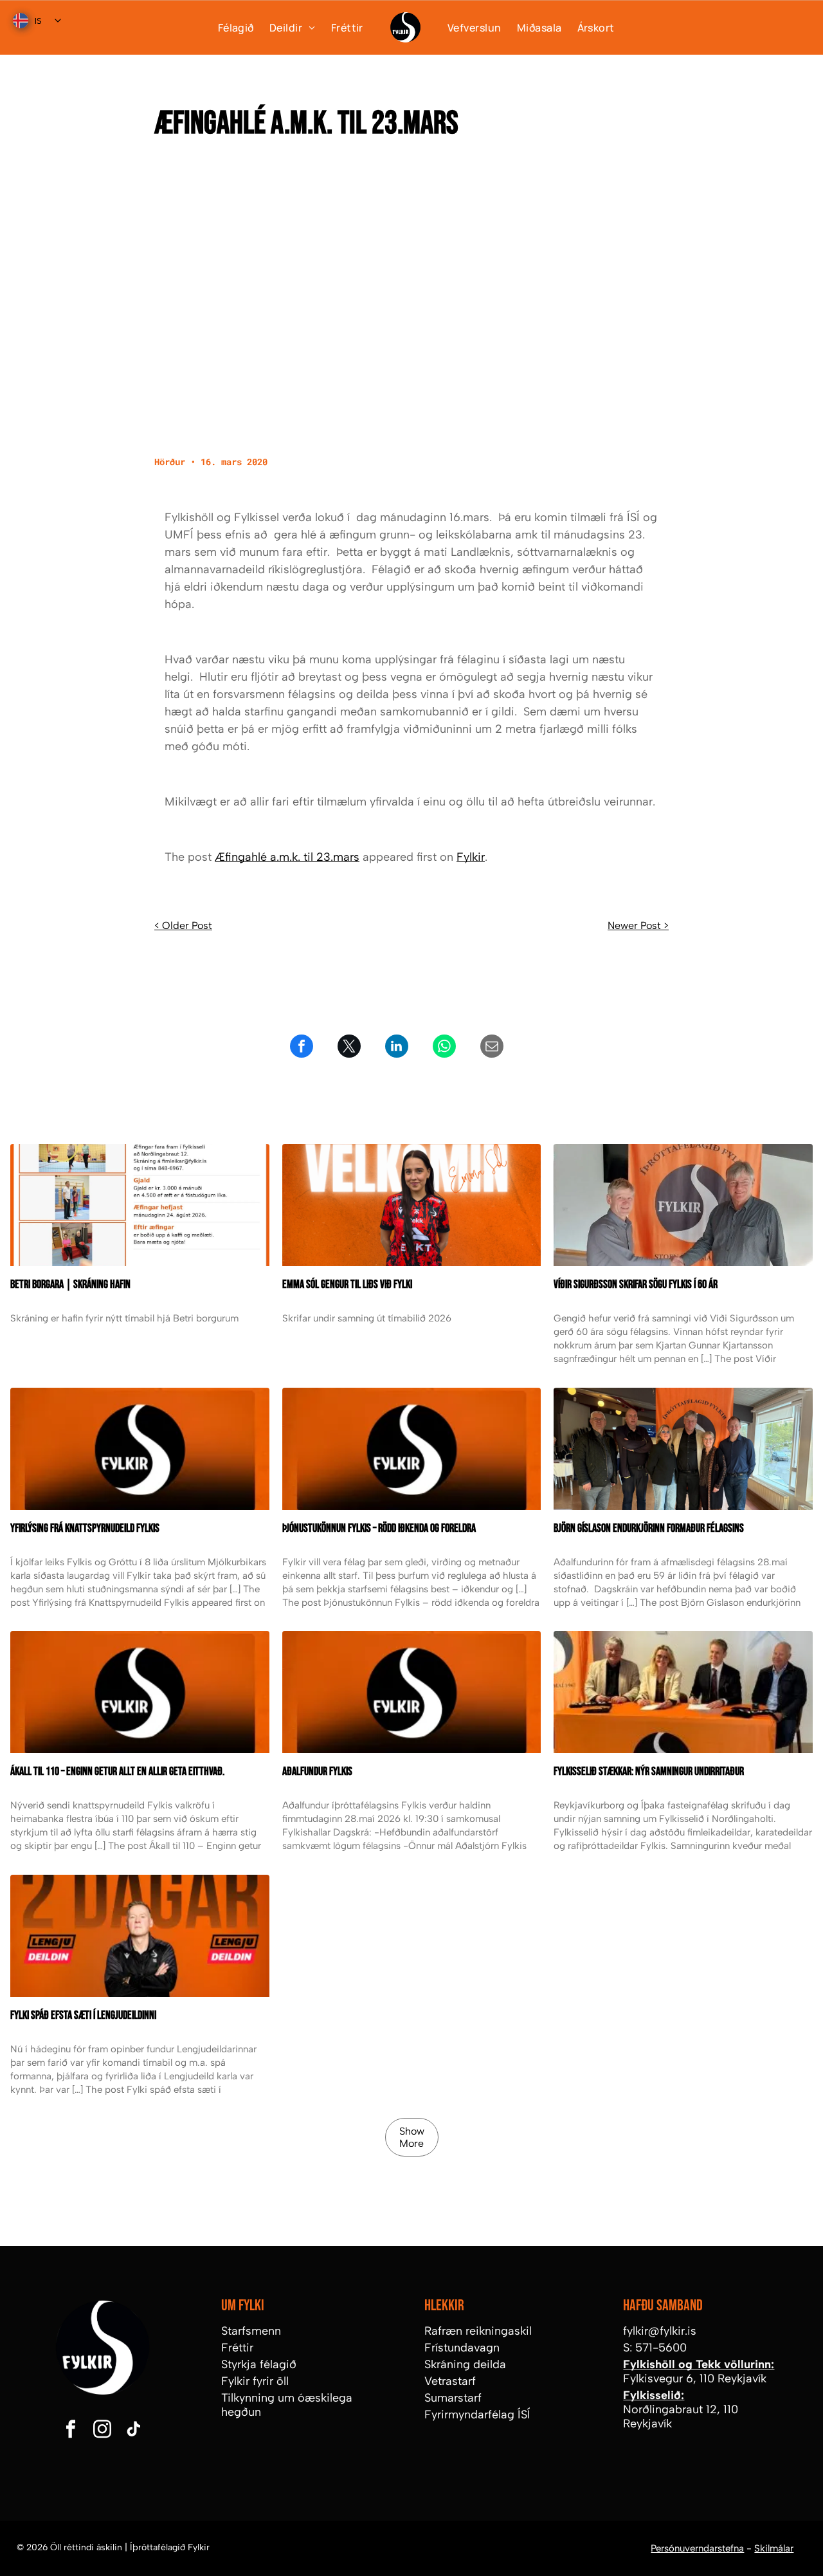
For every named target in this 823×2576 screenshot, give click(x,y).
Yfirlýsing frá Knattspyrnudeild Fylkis (85, 1528)
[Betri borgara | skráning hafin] (140, 1205)
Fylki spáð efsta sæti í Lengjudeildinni (83, 2015)
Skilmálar (774, 2548)
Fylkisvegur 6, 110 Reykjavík (695, 2378)
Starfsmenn (251, 2331)
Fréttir (237, 2348)
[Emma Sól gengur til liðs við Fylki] (412, 1205)
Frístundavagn (462, 2348)
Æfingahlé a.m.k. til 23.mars (287, 857)
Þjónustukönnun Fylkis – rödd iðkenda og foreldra (379, 1528)
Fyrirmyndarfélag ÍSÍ (477, 2415)
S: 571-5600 (655, 2348)
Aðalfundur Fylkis (317, 1771)
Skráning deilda (465, 2364)
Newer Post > (638, 925)
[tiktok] (134, 2430)
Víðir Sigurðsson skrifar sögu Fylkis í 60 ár (636, 1284)
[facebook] (71, 2430)
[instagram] (102, 2430)
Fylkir (471, 857)
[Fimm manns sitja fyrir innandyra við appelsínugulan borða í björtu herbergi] (683, 1449)
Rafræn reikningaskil (478, 2331)
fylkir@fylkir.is (660, 2331)
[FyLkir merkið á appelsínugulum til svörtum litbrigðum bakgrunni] (140, 1692)
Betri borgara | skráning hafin (70, 1284)
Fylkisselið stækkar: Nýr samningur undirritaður (649, 1771)
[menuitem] (228, 27)
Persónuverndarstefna (697, 2548)
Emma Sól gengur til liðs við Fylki (347, 1284)
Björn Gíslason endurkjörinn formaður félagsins (649, 1528)
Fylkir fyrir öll (255, 2381)
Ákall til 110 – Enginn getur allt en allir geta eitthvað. (117, 1771)
